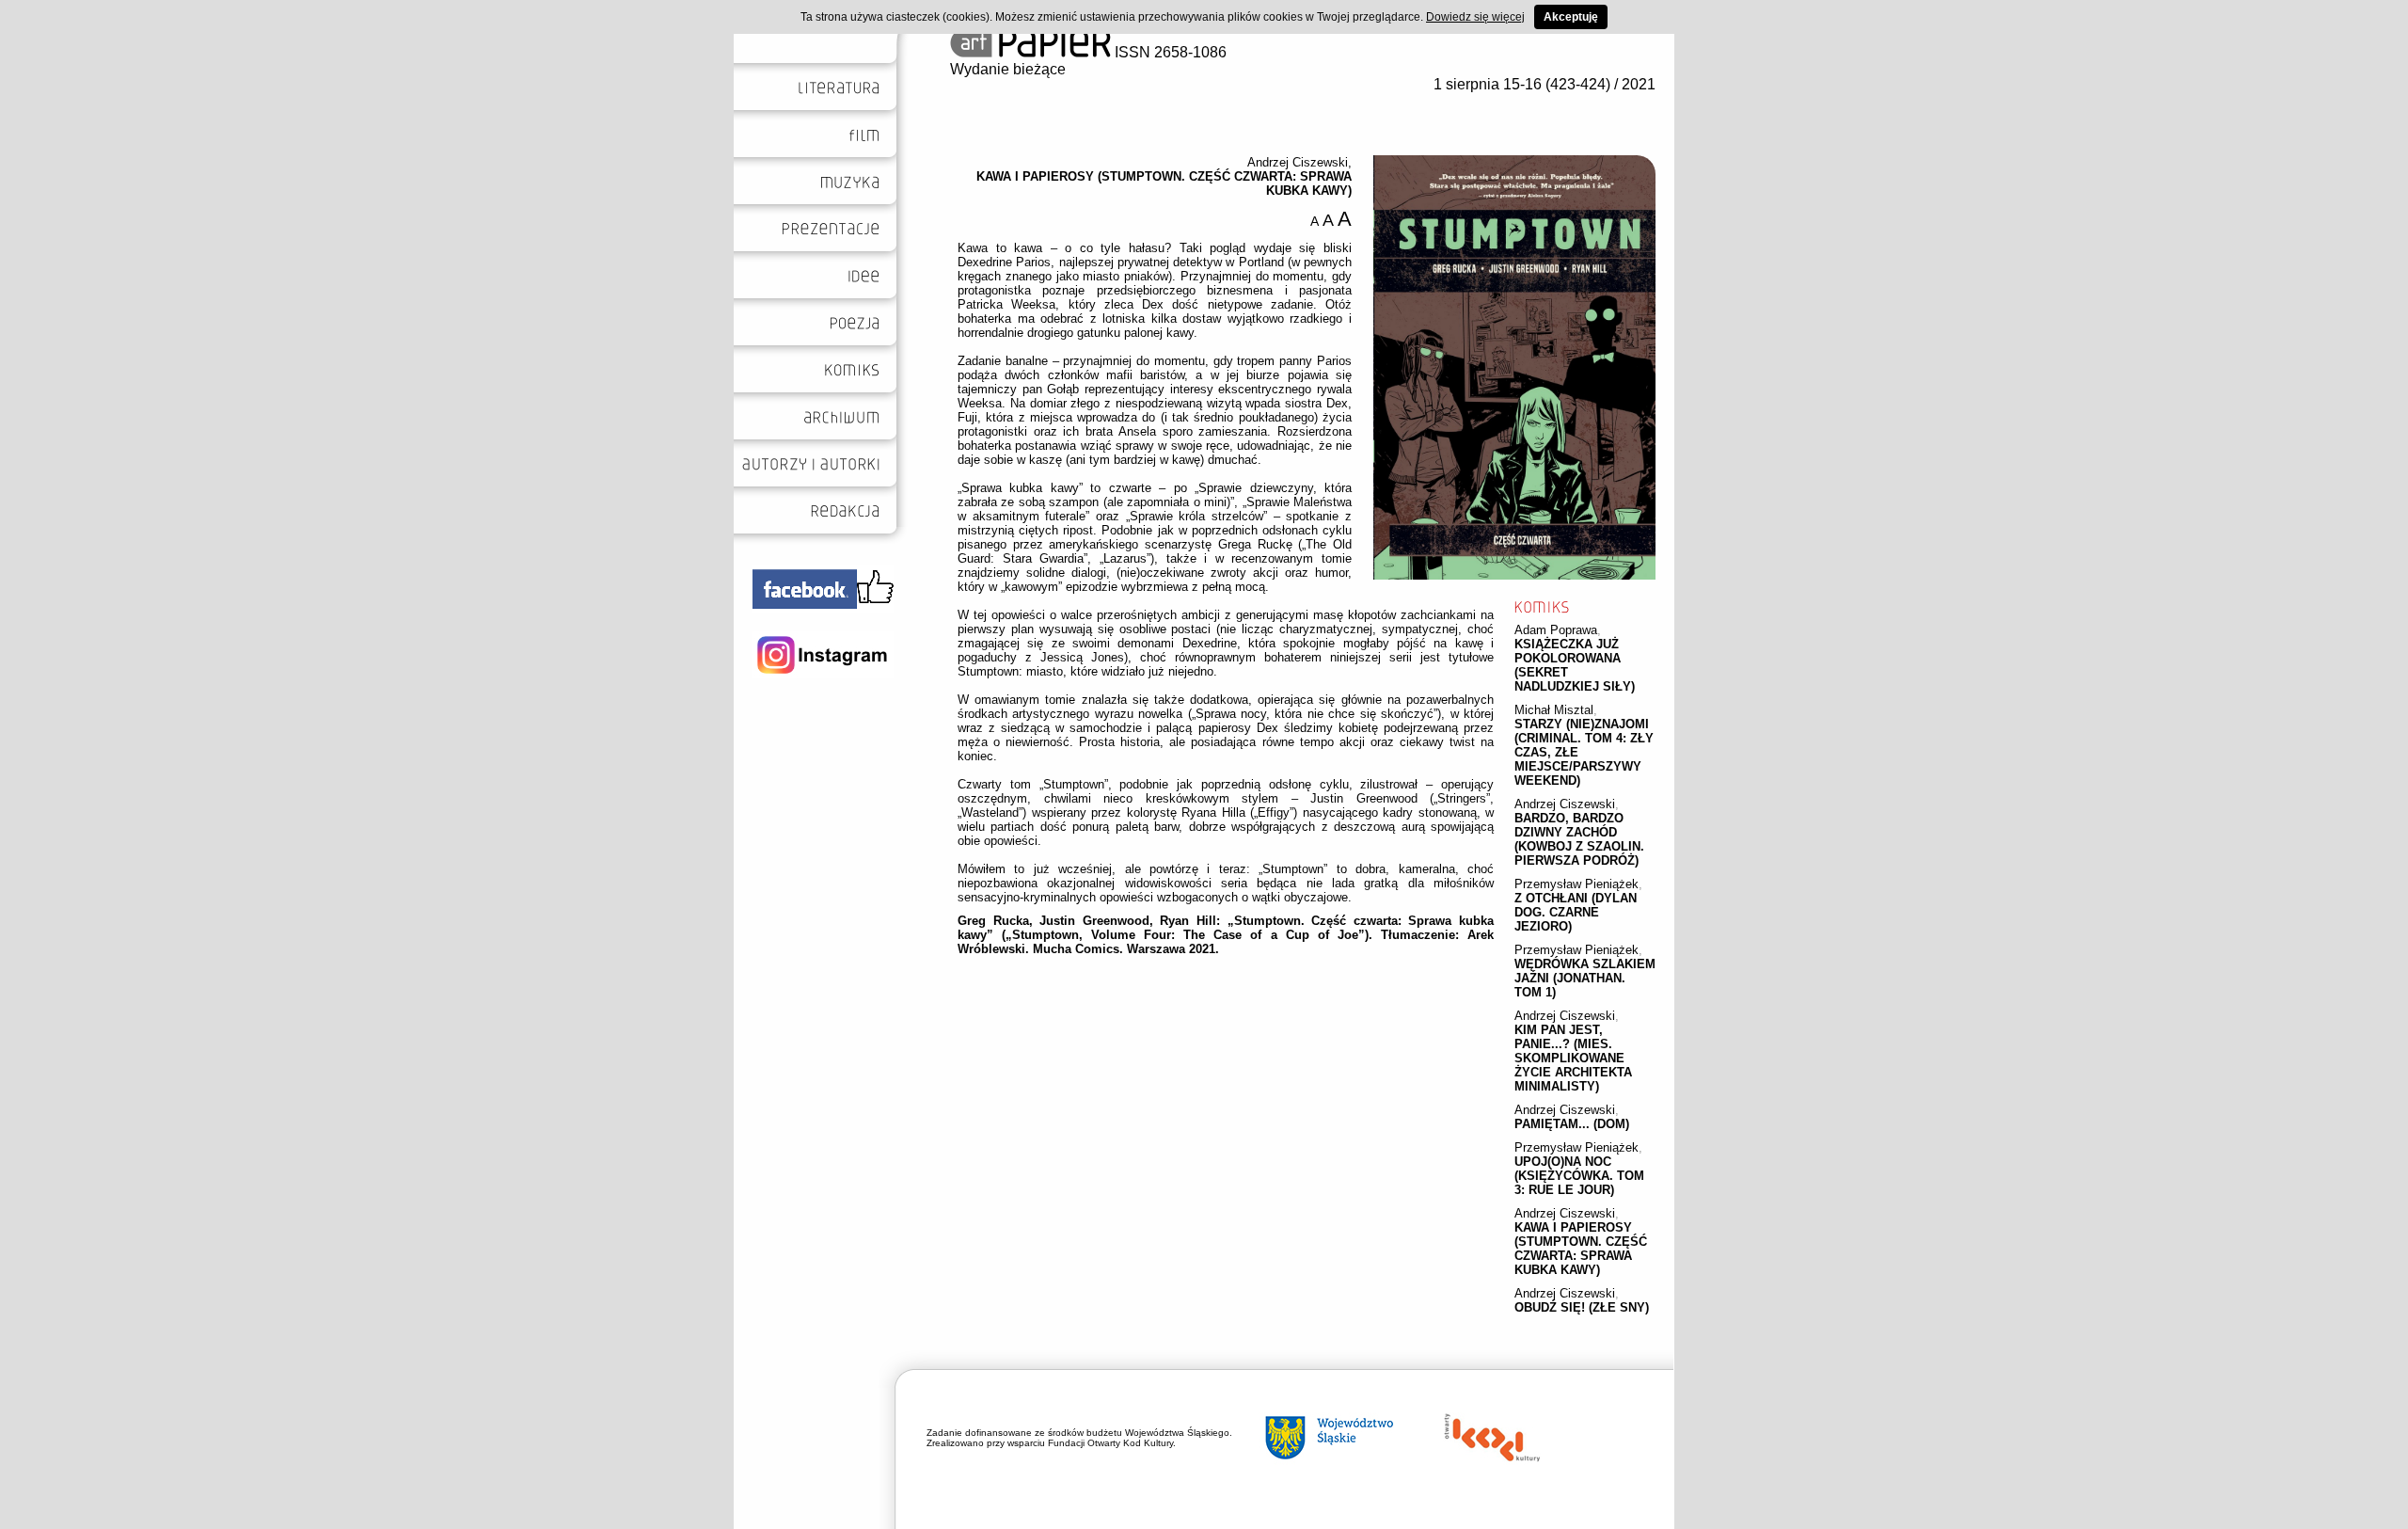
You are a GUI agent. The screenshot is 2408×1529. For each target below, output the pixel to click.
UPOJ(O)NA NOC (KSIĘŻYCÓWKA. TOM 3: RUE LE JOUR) (1579, 1176)
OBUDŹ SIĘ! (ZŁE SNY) (1582, 1307)
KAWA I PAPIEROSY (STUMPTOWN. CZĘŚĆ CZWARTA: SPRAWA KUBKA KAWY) (1581, 1249)
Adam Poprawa (1556, 630)
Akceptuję (1571, 17)
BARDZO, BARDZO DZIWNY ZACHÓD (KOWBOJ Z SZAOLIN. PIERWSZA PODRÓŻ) (1579, 839)
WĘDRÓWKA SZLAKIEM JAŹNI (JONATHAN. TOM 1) (1585, 978)
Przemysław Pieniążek (1576, 884)
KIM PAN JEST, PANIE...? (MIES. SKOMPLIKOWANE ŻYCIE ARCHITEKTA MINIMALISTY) (1573, 1058)
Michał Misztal (1554, 710)
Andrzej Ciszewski (1565, 804)
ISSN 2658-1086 (1169, 52)
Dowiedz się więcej (1475, 17)
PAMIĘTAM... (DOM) (1572, 1124)
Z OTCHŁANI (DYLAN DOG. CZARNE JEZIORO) (1576, 912)
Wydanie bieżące (1008, 69)
